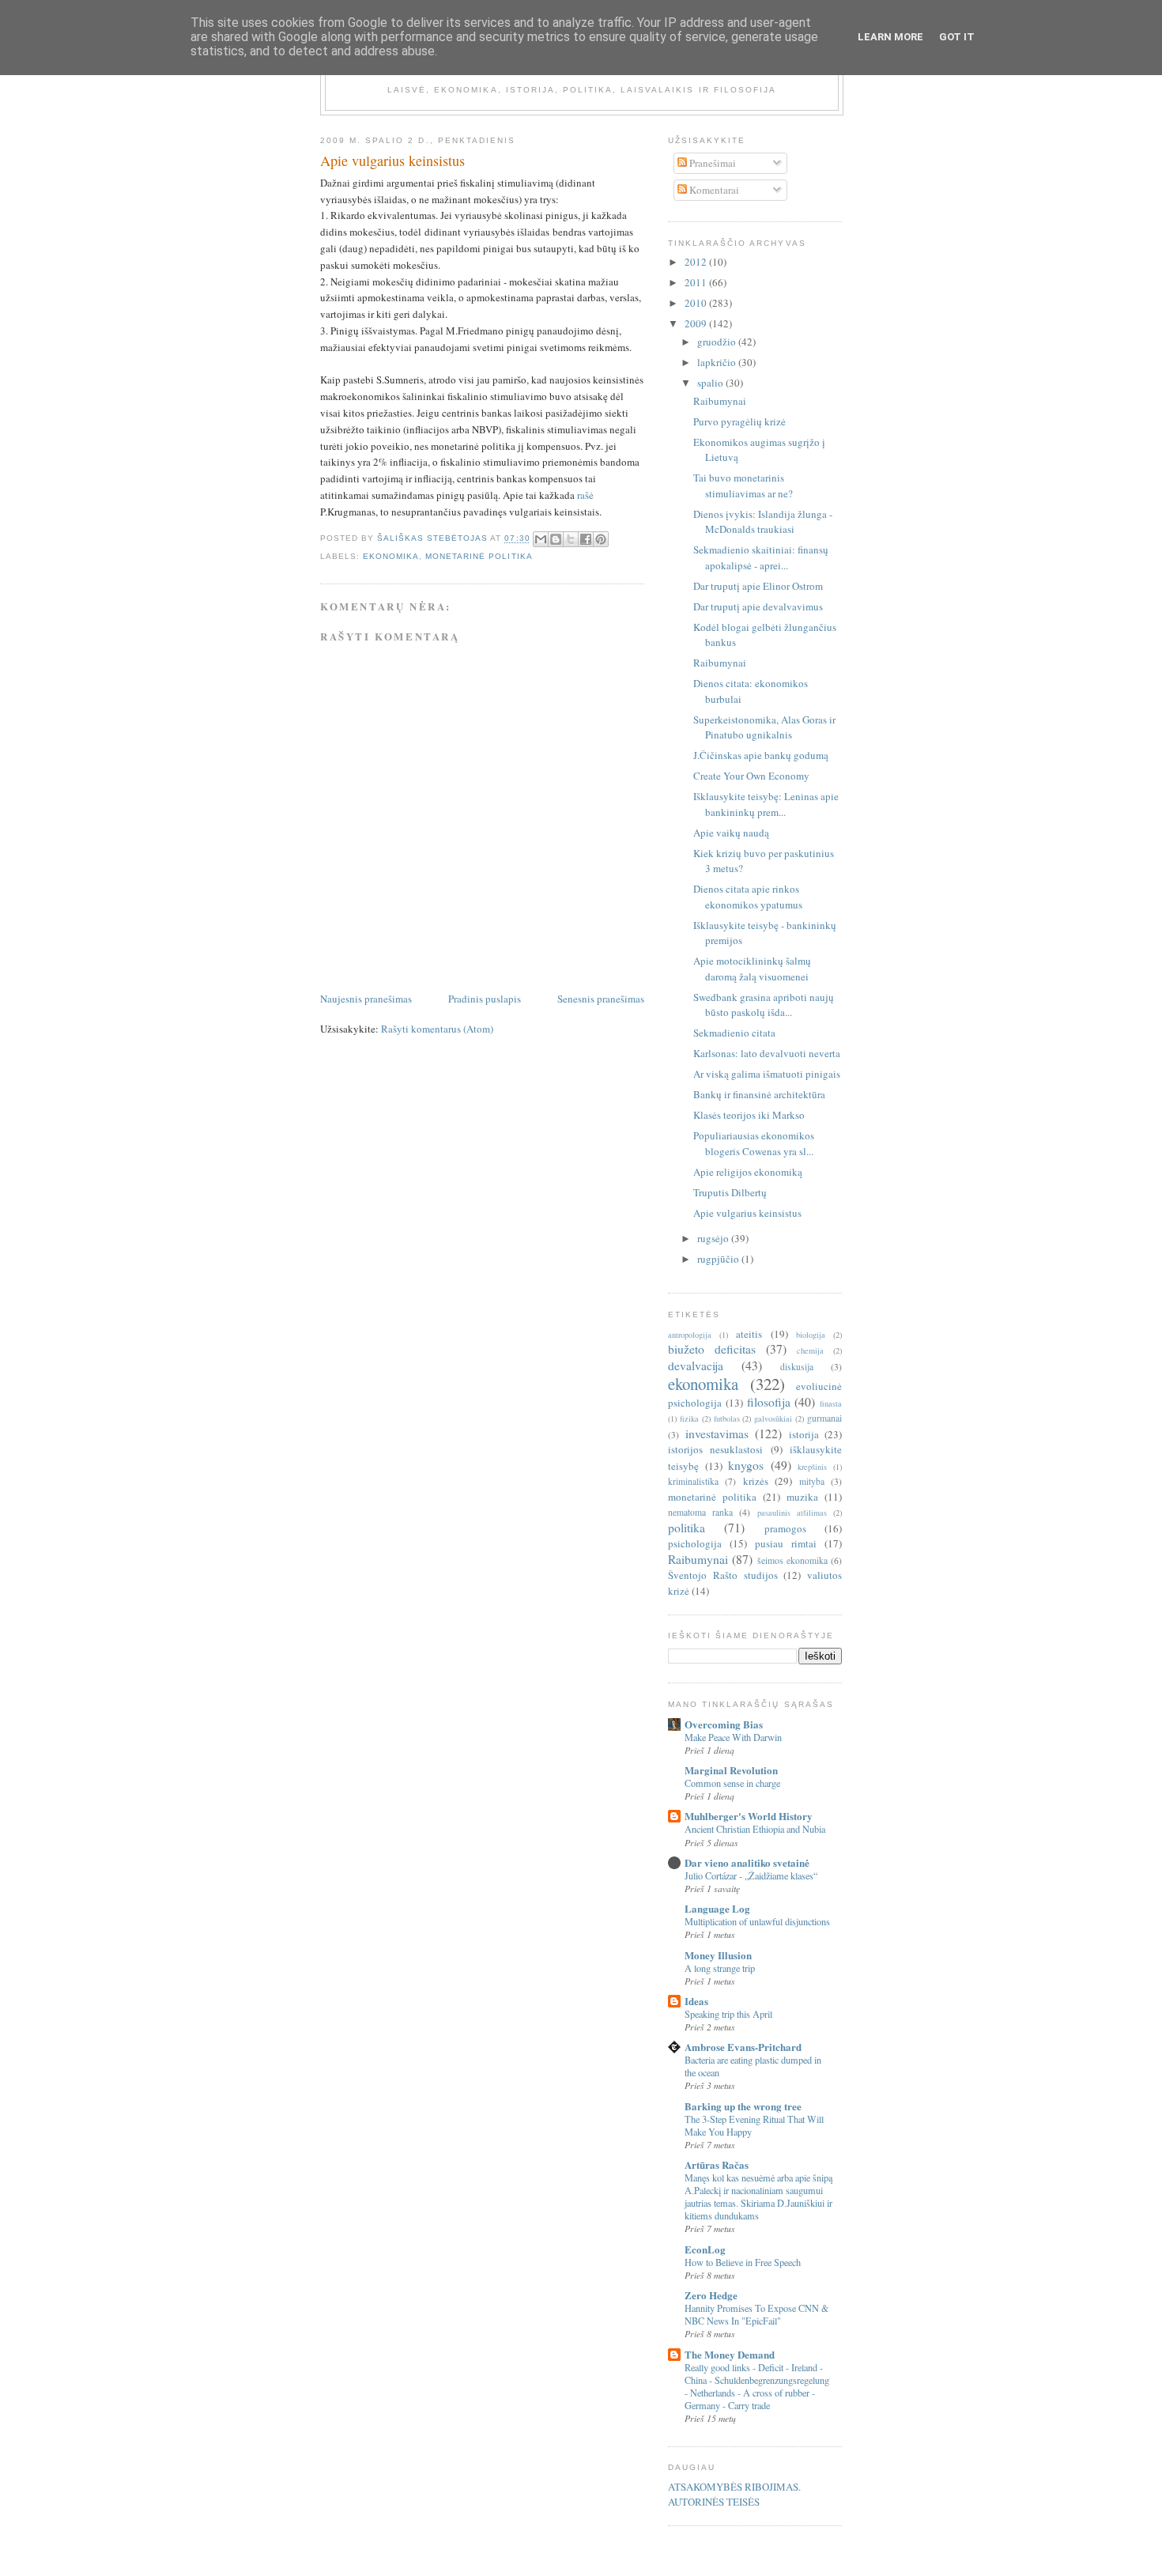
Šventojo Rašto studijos (723, 1575)
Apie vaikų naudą (731, 833)
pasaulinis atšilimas (792, 1513)
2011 (697, 282)
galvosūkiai (773, 1418)
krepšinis (812, 1467)
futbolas (727, 1418)
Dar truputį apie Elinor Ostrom (758, 586)
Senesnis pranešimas (601, 999)
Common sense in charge (732, 1783)
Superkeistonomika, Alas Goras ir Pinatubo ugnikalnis (764, 727)
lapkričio (718, 362)
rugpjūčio (719, 1259)
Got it (957, 37)
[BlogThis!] (556, 539)
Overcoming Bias (724, 1724)
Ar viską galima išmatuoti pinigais (767, 1074)
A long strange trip (720, 1968)
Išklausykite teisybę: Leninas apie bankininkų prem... (766, 804)
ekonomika (391, 556)
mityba (812, 1481)
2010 (697, 303)
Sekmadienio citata (734, 1033)
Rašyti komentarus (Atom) (437, 1029)
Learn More (890, 37)
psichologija (695, 1543)
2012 (697, 262)
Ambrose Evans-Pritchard (743, 2047)
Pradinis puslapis (485, 999)
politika (687, 1528)
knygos (746, 1465)
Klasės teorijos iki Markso (749, 1115)
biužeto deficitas (712, 1349)
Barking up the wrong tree (743, 2106)
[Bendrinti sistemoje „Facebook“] (586, 539)
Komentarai (713, 190)
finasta (831, 1403)
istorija (804, 1434)
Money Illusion (718, 1955)
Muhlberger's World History (749, 1816)
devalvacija (696, 1365)
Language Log (717, 1908)
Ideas (696, 2001)
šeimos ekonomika (792, 1560)
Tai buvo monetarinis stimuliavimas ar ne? (743, 485)
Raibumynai (720, 401)
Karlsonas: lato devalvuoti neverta (767, 1053)
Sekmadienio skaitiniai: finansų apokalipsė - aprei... (761, 557)
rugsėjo (714, 1238)
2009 (697, 323)
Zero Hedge (711, 2295)
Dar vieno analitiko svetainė (747, 1862)
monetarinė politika (479, 556)
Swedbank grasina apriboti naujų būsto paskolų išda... (764, 1005)
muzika (802, 1497)
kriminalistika (693, 1481)
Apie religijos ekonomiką (748, 1172)
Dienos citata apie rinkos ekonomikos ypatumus (748, 897)
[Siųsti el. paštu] (541, 539)
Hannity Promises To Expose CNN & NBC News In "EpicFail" (757, 2314)
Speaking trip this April (728, 2014)
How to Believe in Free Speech (743, 2262)
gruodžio (718, 342)
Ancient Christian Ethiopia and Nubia (755, 1829)
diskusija (797, 1367)
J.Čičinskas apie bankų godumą (761, 755)
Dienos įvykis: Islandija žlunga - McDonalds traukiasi (763, 522)
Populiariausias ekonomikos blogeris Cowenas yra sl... (754, 1143)
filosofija (769, 1402)
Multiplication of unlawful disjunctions (757, 1921)
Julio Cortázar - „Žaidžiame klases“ (751, 1875)
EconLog (705, 2249)
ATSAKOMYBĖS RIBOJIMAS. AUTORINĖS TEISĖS (734, 2495)
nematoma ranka (700, 1512)
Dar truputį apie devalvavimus (758, 606)
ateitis (749, 1334)
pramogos (785, 1528)
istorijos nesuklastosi (715, 1449)
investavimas (717, 1433)
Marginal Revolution (731, 1770)
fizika (689, 1418)
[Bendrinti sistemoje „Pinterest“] (601, 539)
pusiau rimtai (786, 1543)
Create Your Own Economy (751, 776)
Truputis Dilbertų (730, 1192)
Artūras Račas (717, 2164)
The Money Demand (730, 2354)
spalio (711, 383)
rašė (585, 495)
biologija (811, 1335)
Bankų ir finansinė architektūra (759, 1094)
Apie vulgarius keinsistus (747, 1213)
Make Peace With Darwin (733, 1737)
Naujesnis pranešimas (366, 999)
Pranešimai (711, 163)
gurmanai (824, 1418)
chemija (810, 1350)
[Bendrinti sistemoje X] (571, 539)
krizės (756, 1481)
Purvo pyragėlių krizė (739, 421)
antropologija (690, 1335)
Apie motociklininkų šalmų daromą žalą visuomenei (752, 969)
